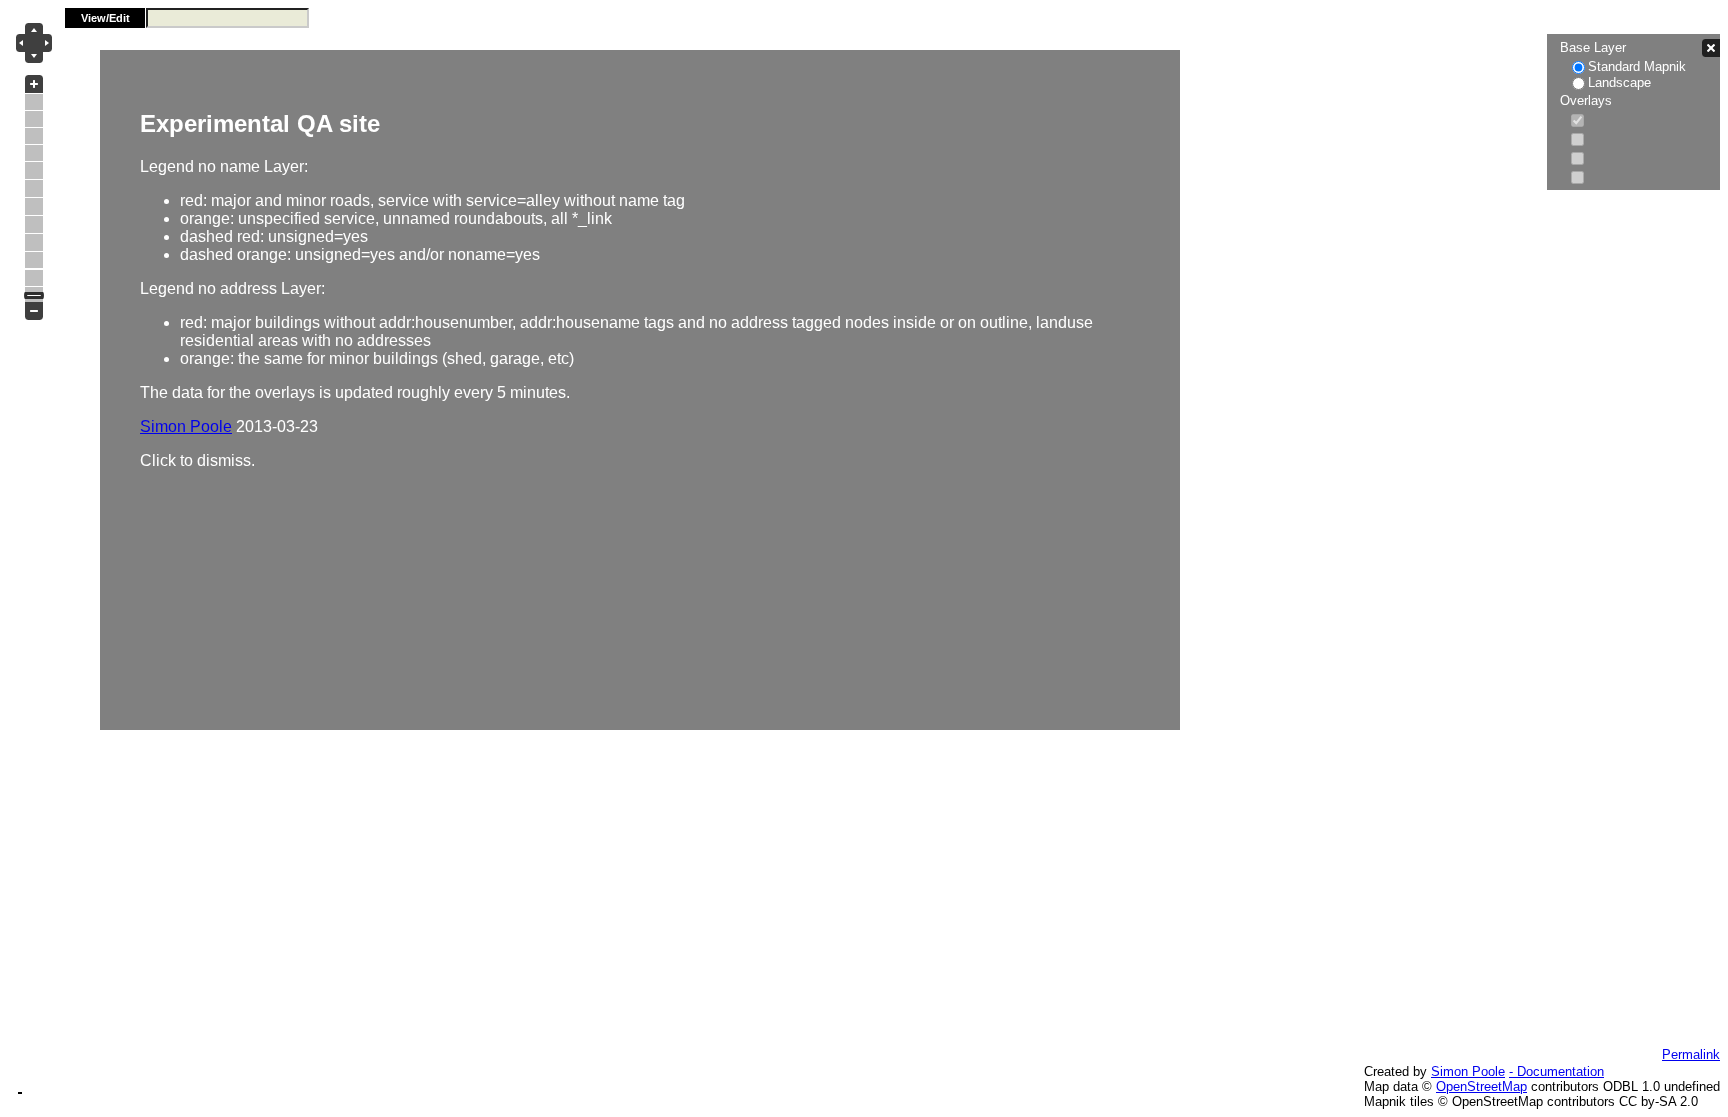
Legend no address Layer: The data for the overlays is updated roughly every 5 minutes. (616, 289)
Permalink (1691, 1054)
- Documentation (1556, 1071)
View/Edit (105, 18)
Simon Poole (1468, 1071)
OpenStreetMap (1481, 1086)
